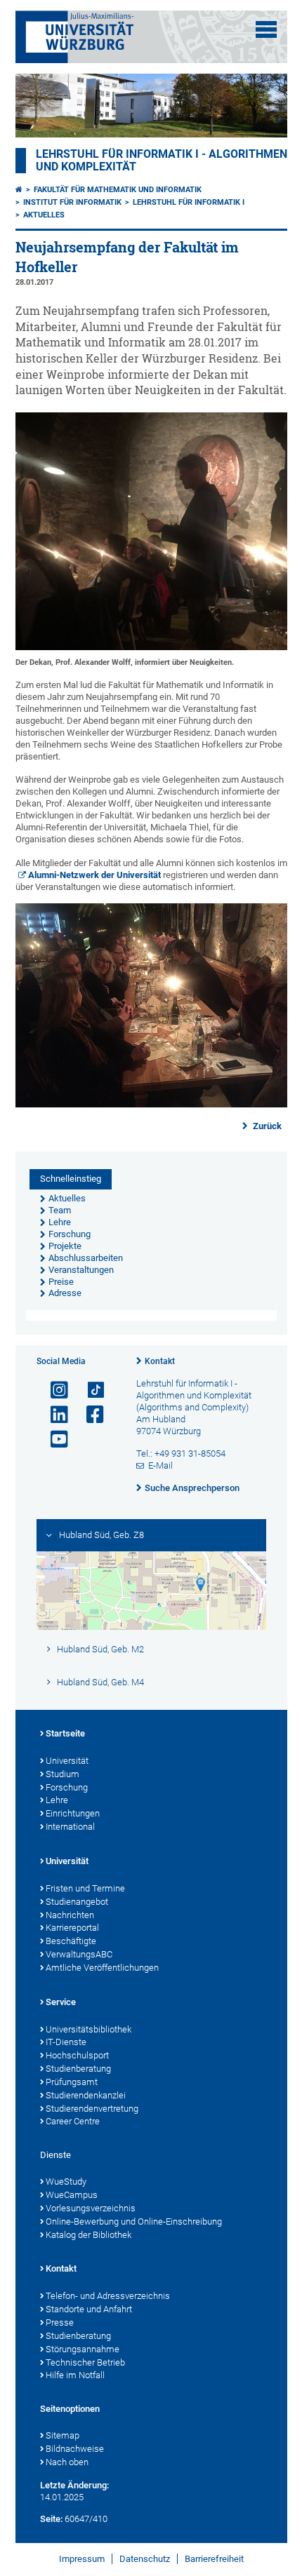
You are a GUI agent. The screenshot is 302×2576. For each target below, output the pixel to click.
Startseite (65, 1733)
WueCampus (72, 2195)
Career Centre (73, 2121)
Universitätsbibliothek (88, 2029)
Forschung (67, 1787)
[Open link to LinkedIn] (53, 1415)
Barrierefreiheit (214, 2559)
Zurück (266, 1126)
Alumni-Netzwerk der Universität (94, 875)
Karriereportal (72, 1928)
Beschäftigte (71, 1941)
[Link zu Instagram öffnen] (53, 1390)
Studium (63, 1774)
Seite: (51, 2519)
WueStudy (66, 2181)
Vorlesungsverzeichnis (91, 2208)
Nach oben (67, 2462)
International (70, 1827)
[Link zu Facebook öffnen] (89, 1415)
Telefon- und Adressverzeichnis (108, 2296)
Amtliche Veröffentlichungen (102, 1968)
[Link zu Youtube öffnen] (53, 1439)
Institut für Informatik (72, 202)
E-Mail (160, 1465)
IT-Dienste (66, 2042)
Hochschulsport (77, 2055)
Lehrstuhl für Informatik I (189, 202)
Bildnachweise (75, 2449)
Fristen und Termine (85, 1888)
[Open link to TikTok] (89, 1390)
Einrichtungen (73, 1813)
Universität (67, 1761)
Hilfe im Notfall (75, 2375)
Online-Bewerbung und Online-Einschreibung (134, 2221)
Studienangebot (77, 1902)
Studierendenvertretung (92, 2109)
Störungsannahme (83, 2349)
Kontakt (160, 1361)
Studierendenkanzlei (86, 2095)
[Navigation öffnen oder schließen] (266, 29)
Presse (60, 2322)
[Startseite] (19, 190)
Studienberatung (78, 2069)
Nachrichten (70, 1915)
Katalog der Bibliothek (88, 2235)
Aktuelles (44, 215)
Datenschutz (145, 2559)
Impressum (82, 2559)
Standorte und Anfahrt (89, 2309)
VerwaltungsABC (79, 1954)
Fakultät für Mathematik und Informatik (118, 190)
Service (61, 2002)
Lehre (57, 1800)
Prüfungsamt (72, 2082)
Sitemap (63, 2435)
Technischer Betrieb (85, 2362)
